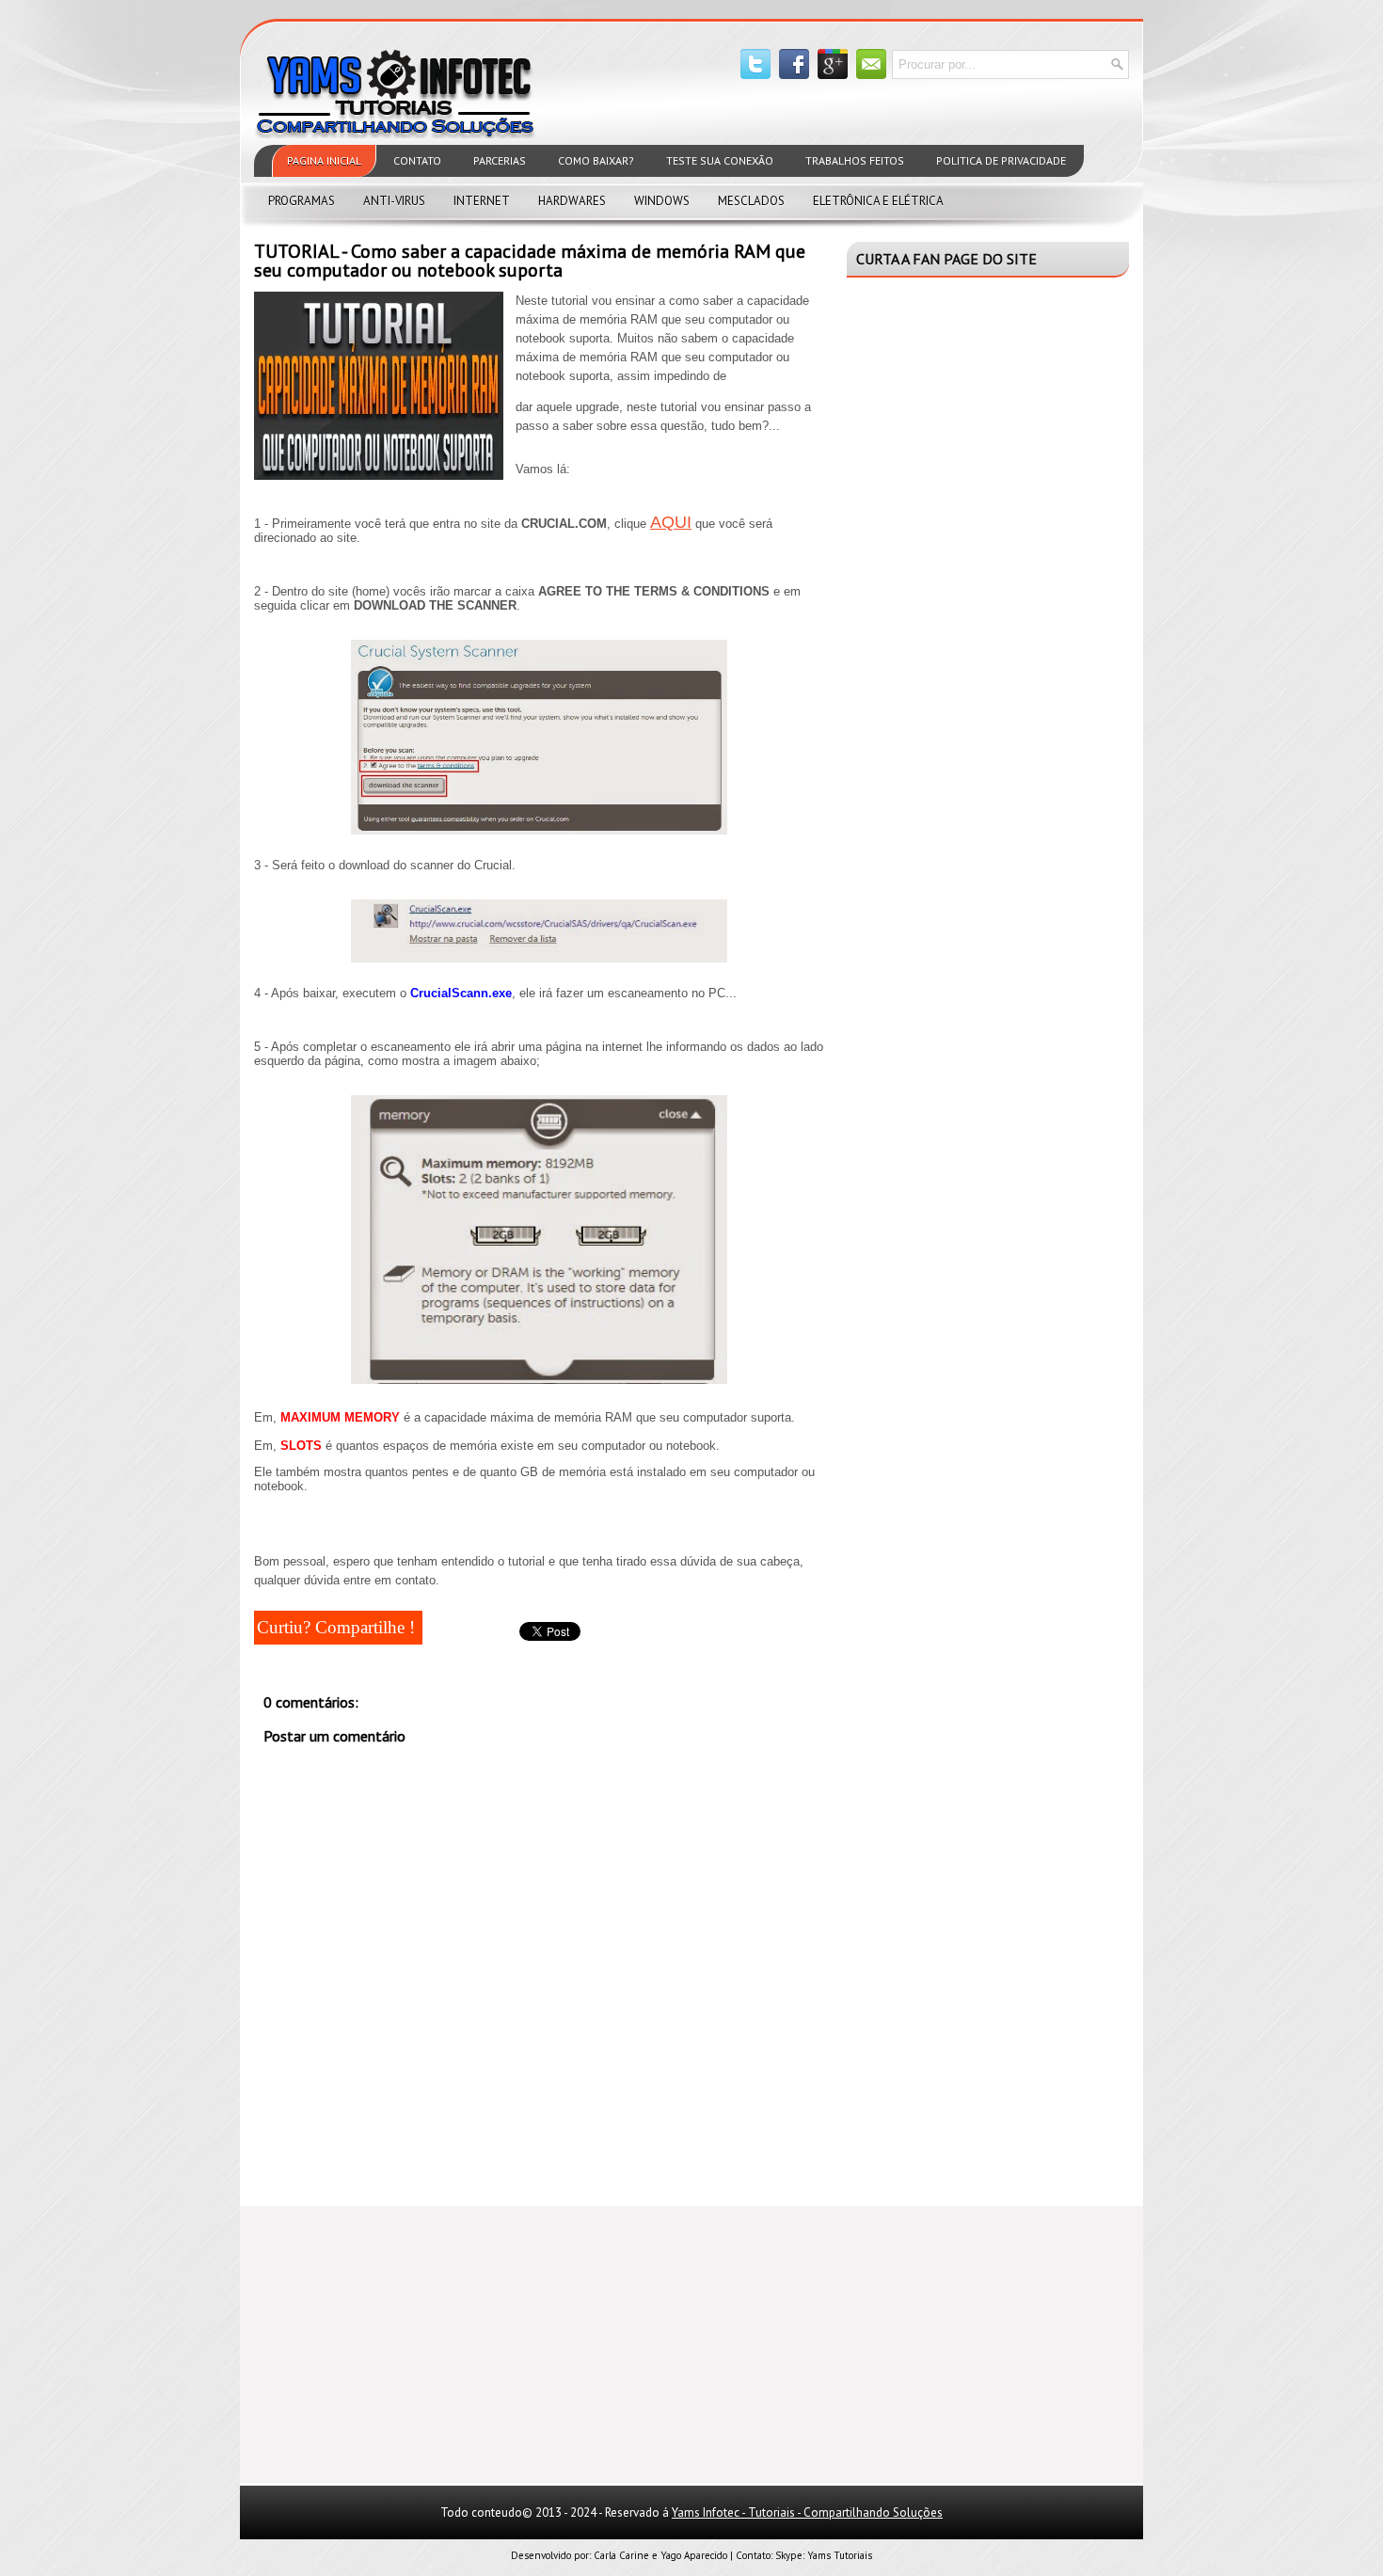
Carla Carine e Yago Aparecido (660, 2555)
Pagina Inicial (324, 160)
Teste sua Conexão (720, 160)
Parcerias (500, 160)
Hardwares (572, 201)
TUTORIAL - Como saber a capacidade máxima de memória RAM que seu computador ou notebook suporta (530, 261)
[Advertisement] (395, 2343)
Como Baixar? (596, 160)
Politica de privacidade (1001, 160)
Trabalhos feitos (855, 160)
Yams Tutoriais (840, 2555)
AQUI (671, 522)
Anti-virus (394, 201)
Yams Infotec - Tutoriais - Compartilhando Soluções (807, 2512)
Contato (417, 160)
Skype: (791, 2555)
